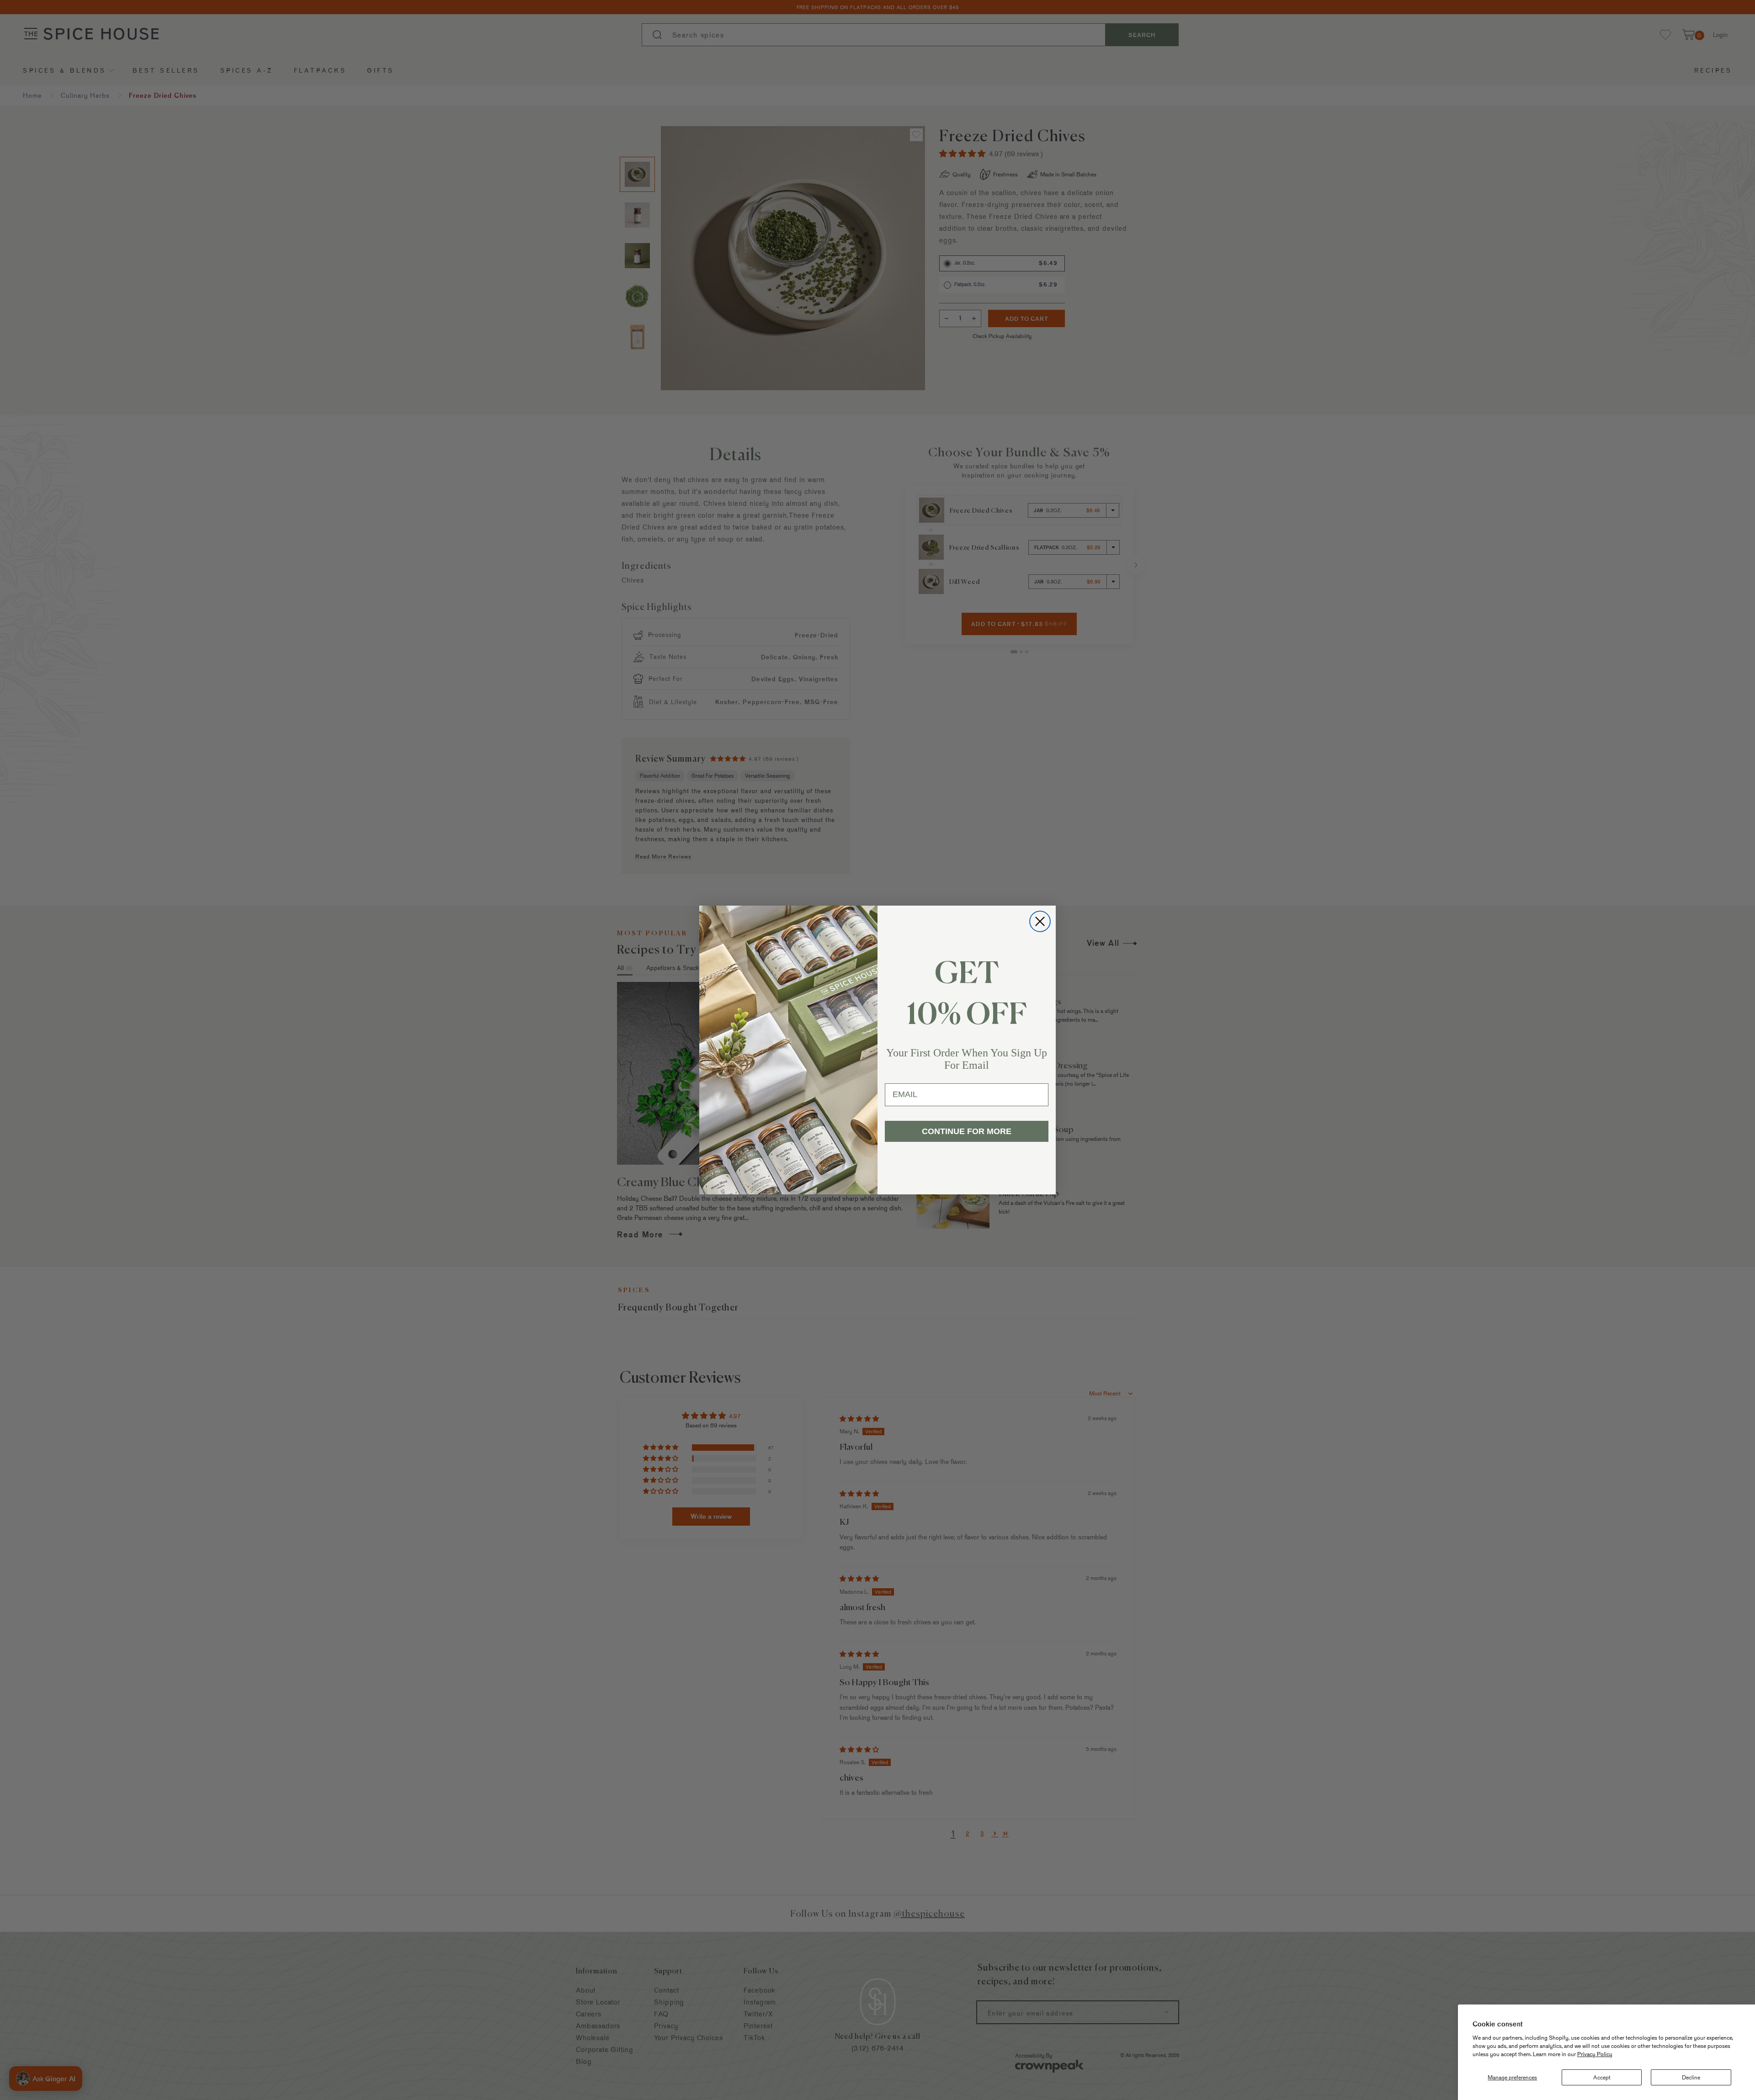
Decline (1691, 2077)
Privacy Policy (1595, 2054)
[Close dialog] (1040, 921)
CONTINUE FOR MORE (967, 1131)
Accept (1602, 2077)
